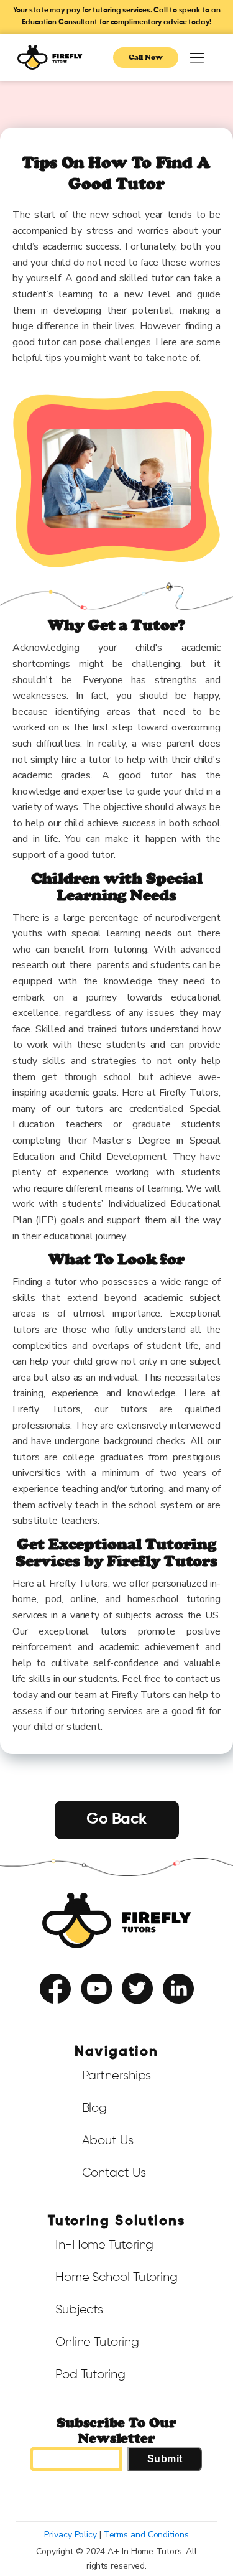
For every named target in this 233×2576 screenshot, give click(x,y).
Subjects (79, 2310)
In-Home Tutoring (104, 2245)
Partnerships (117, 2076)
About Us (108, 2140)
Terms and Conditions (146, 2535)
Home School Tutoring (116, 2277)
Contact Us (114, 2173)
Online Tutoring (97, 2342)
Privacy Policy (144, 2014)
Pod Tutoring (90, 2374)
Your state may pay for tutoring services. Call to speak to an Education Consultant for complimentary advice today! (117, 16)
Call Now (146, 57)
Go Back (116, 1820)
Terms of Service (82, 2014)
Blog (95, 2108)
